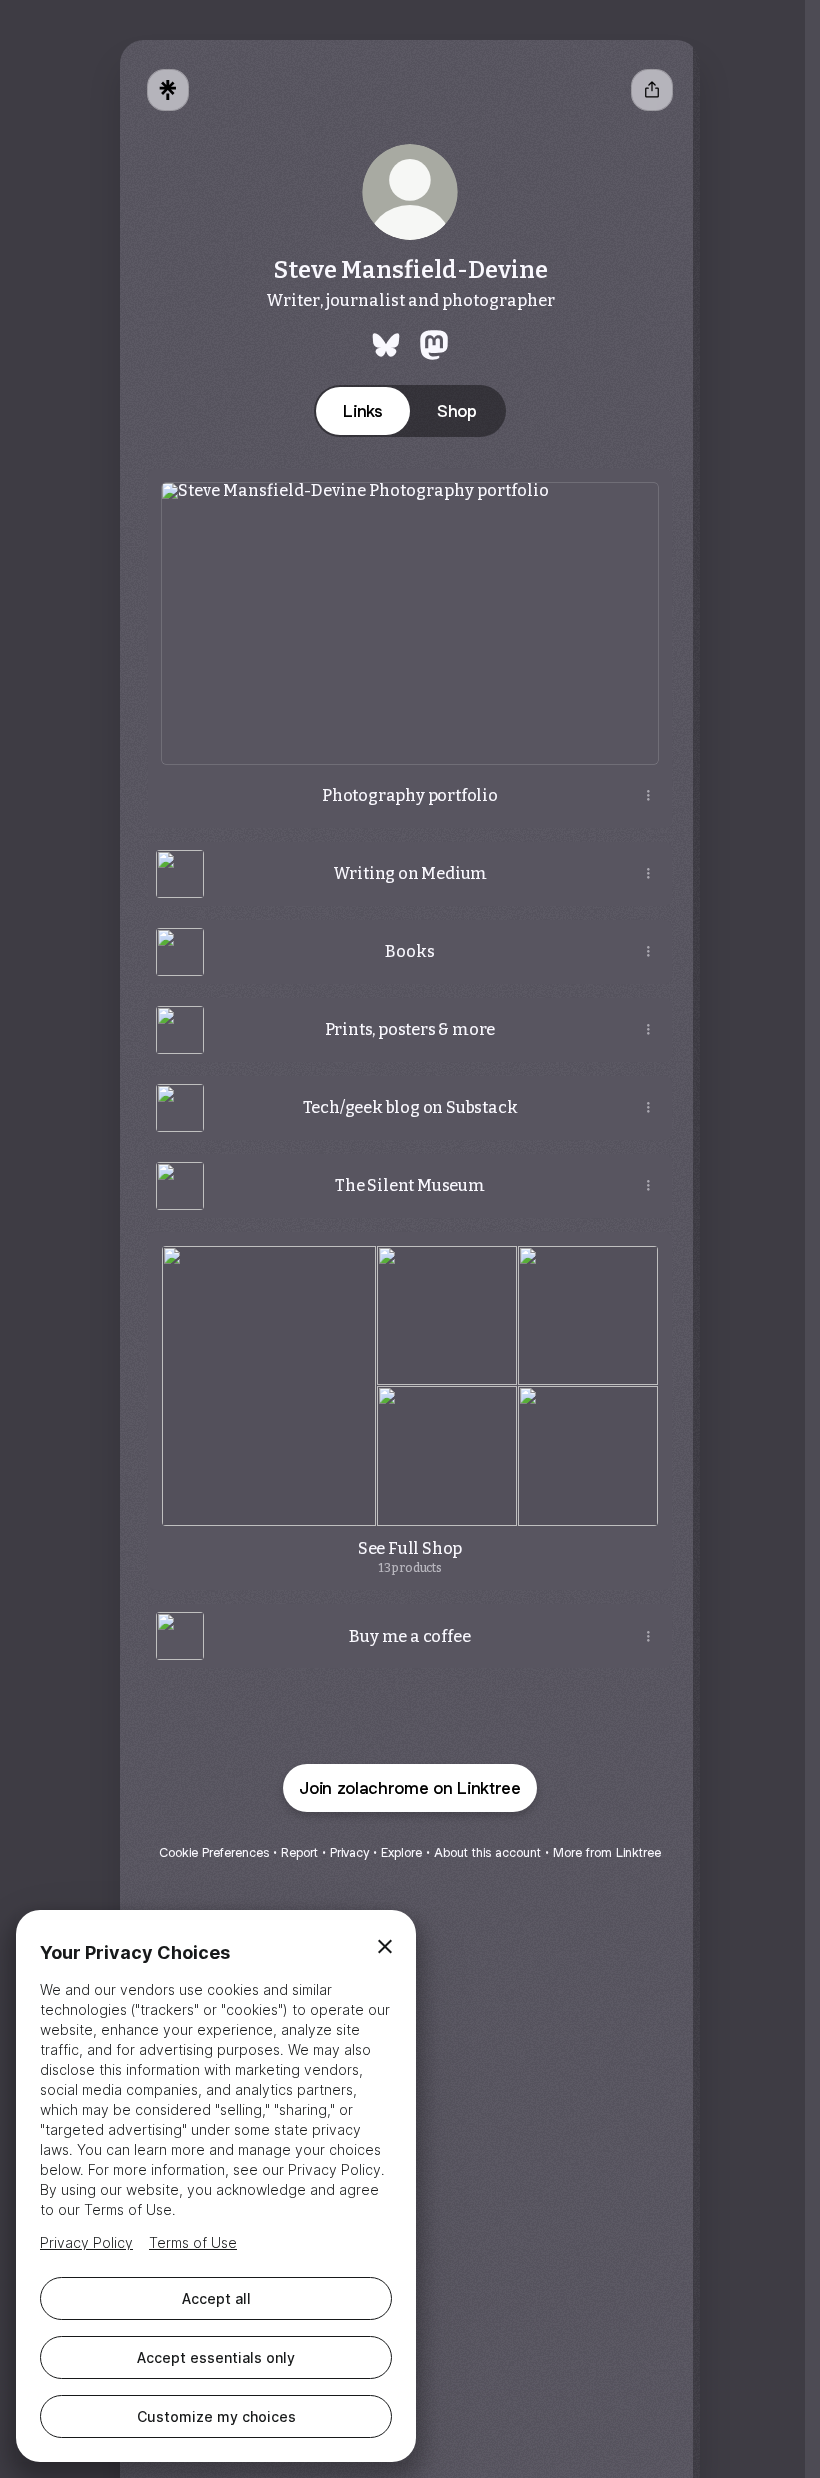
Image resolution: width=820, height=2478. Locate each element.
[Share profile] (652, 90)
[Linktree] (168, 90)
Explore (401, 1852)
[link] (386, 345)
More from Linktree (607, 1852)
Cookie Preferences (214, 1852)
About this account (487, 1852)
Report (299, 1852)
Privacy (349, 1852)
